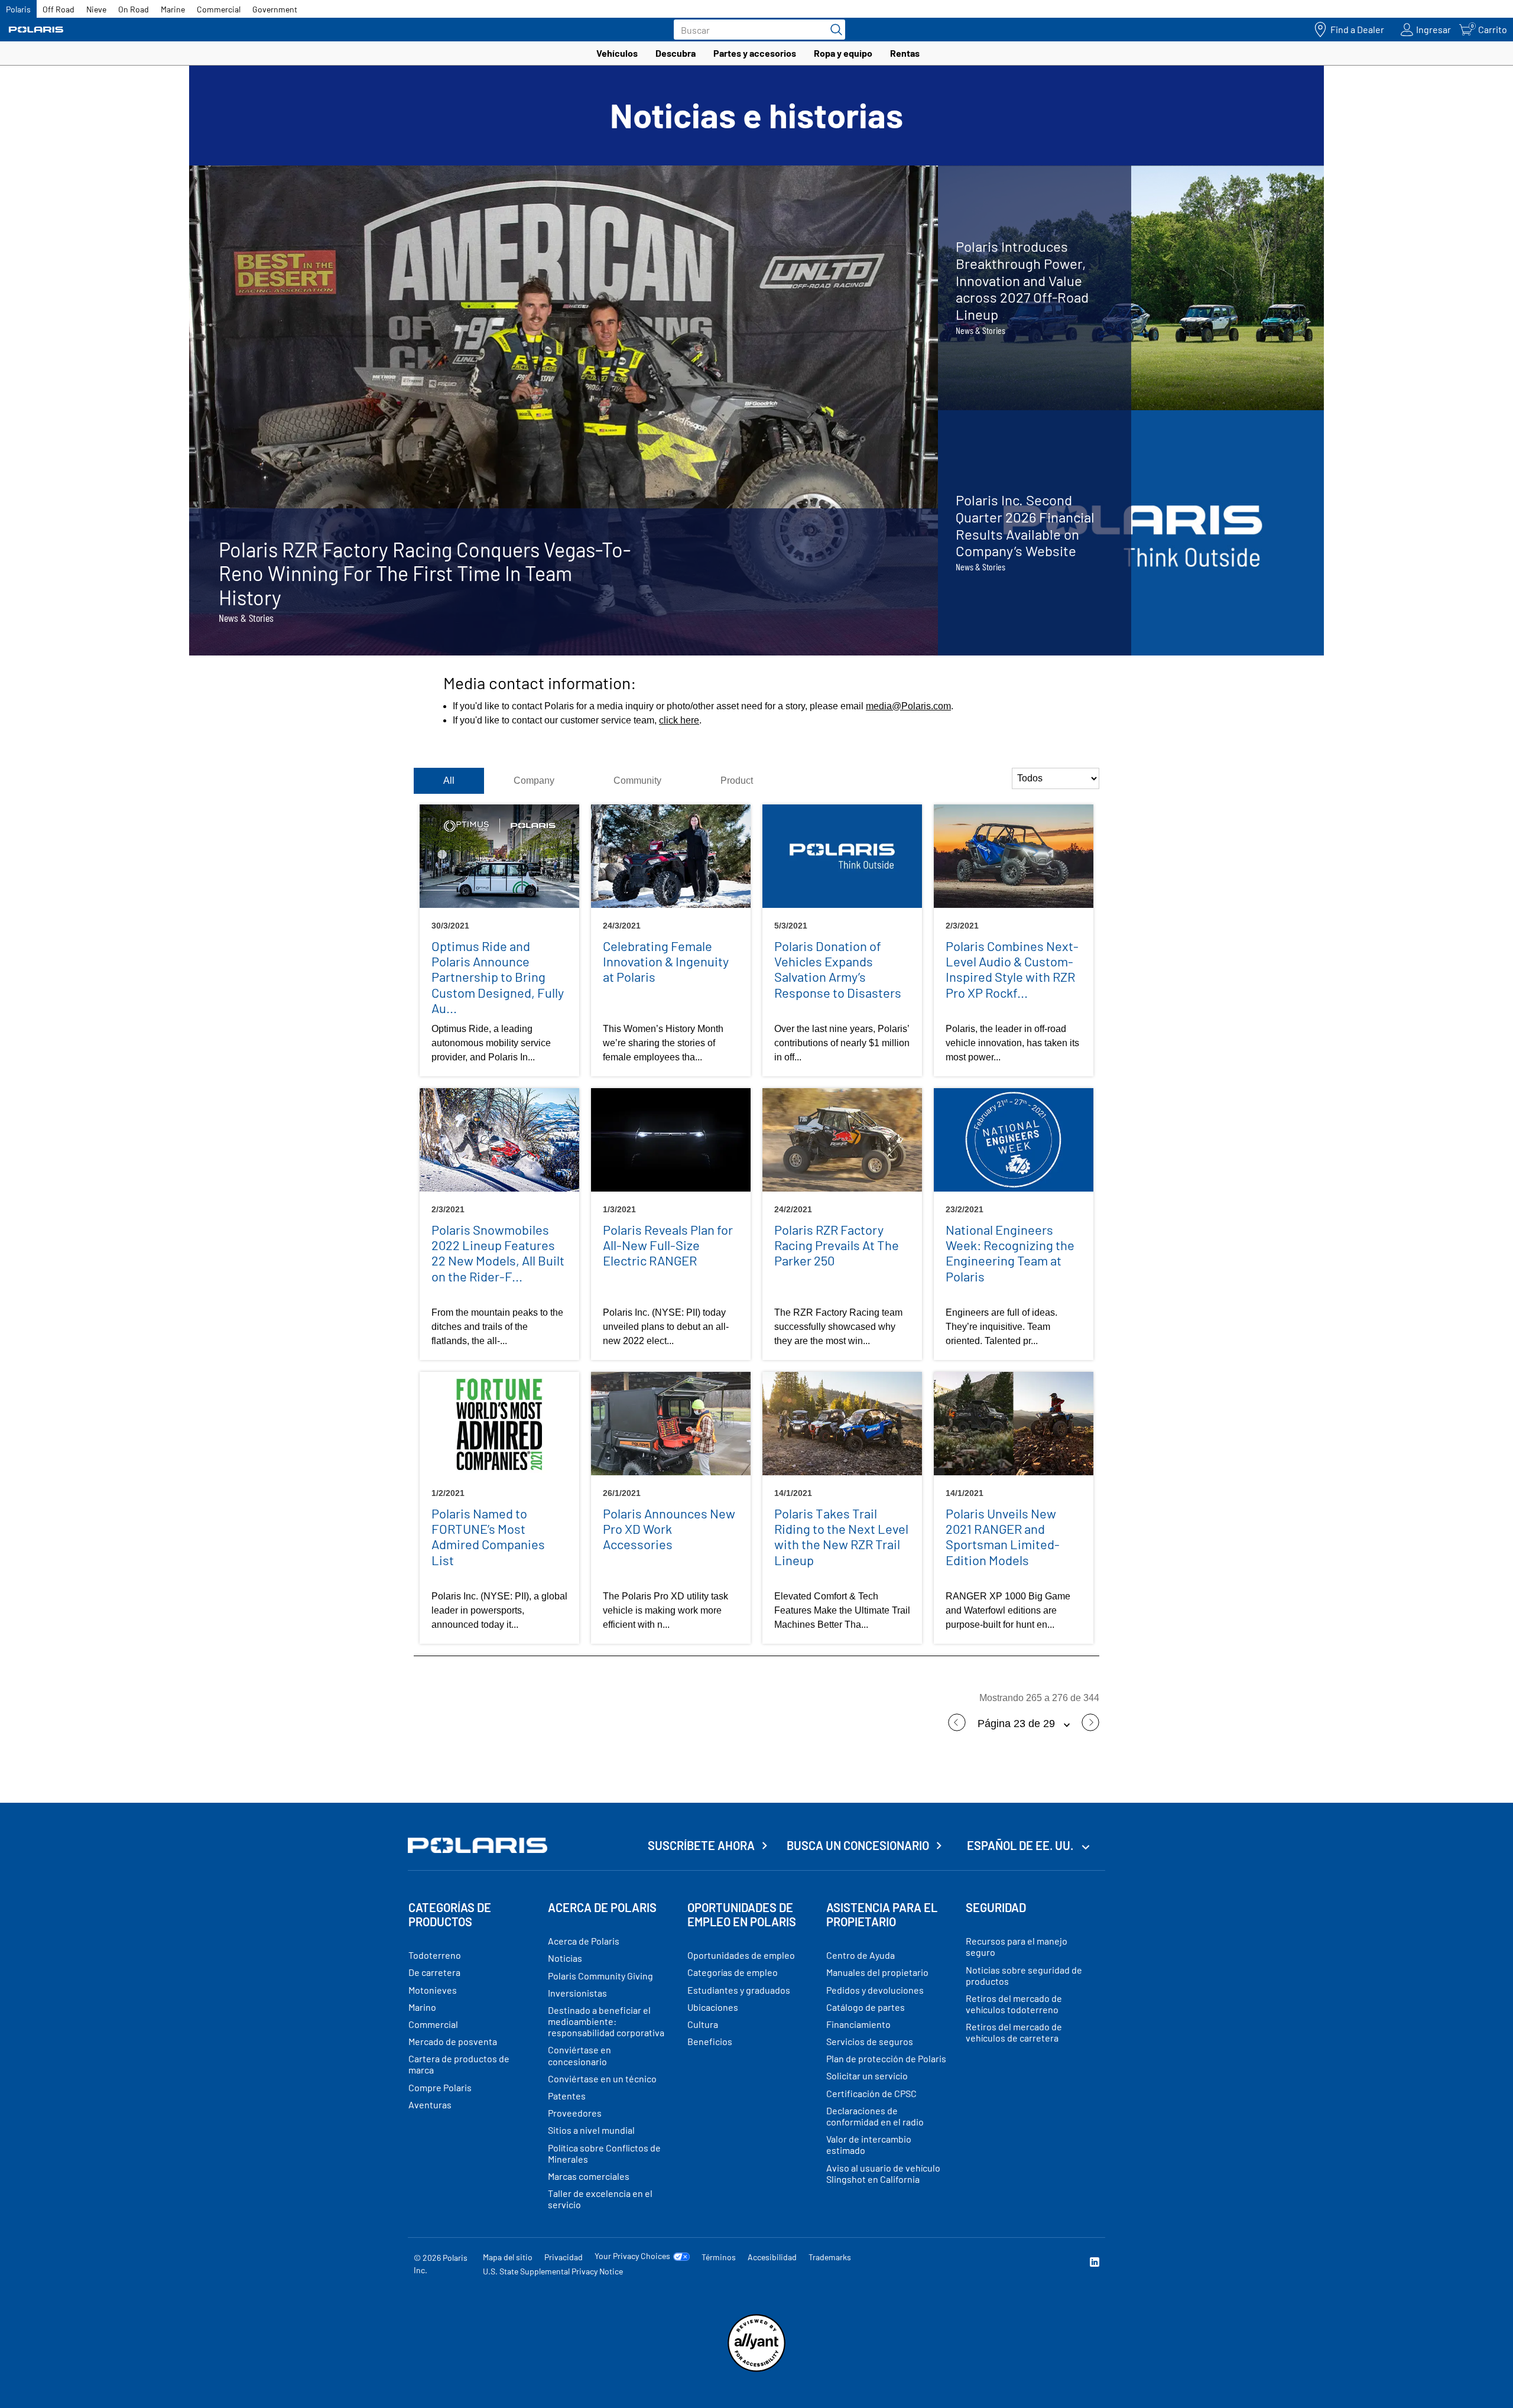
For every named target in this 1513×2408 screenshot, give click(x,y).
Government (275, 9)
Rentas (905, 53)
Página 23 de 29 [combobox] (1018, 1724)
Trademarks (830, 2257)
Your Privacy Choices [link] (632, 2256)
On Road (134, 9)
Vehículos (617, 53)
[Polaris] (36, 30)
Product (737, 781)
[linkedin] (1095, 2263)
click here (679, 720)
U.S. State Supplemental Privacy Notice (553, 2271)
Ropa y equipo (843, 53)
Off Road (59, 9)
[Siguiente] (1090, 1728)
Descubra (676, 53)
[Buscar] (833, 30)
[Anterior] (957, 1728)
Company (534, 781)
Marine (173, 9)
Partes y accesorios (755, 53)
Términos (719, 2257)
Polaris (18, 9)
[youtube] (967, 2263)
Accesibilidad (772, 2257)
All (449, 781)
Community (637, 781)
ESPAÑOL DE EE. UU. (1021, 1845)
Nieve (96, 9)
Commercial (219, 9)
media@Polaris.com (908, 706)
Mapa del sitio (508, 2257)
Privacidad (564, 2257)
